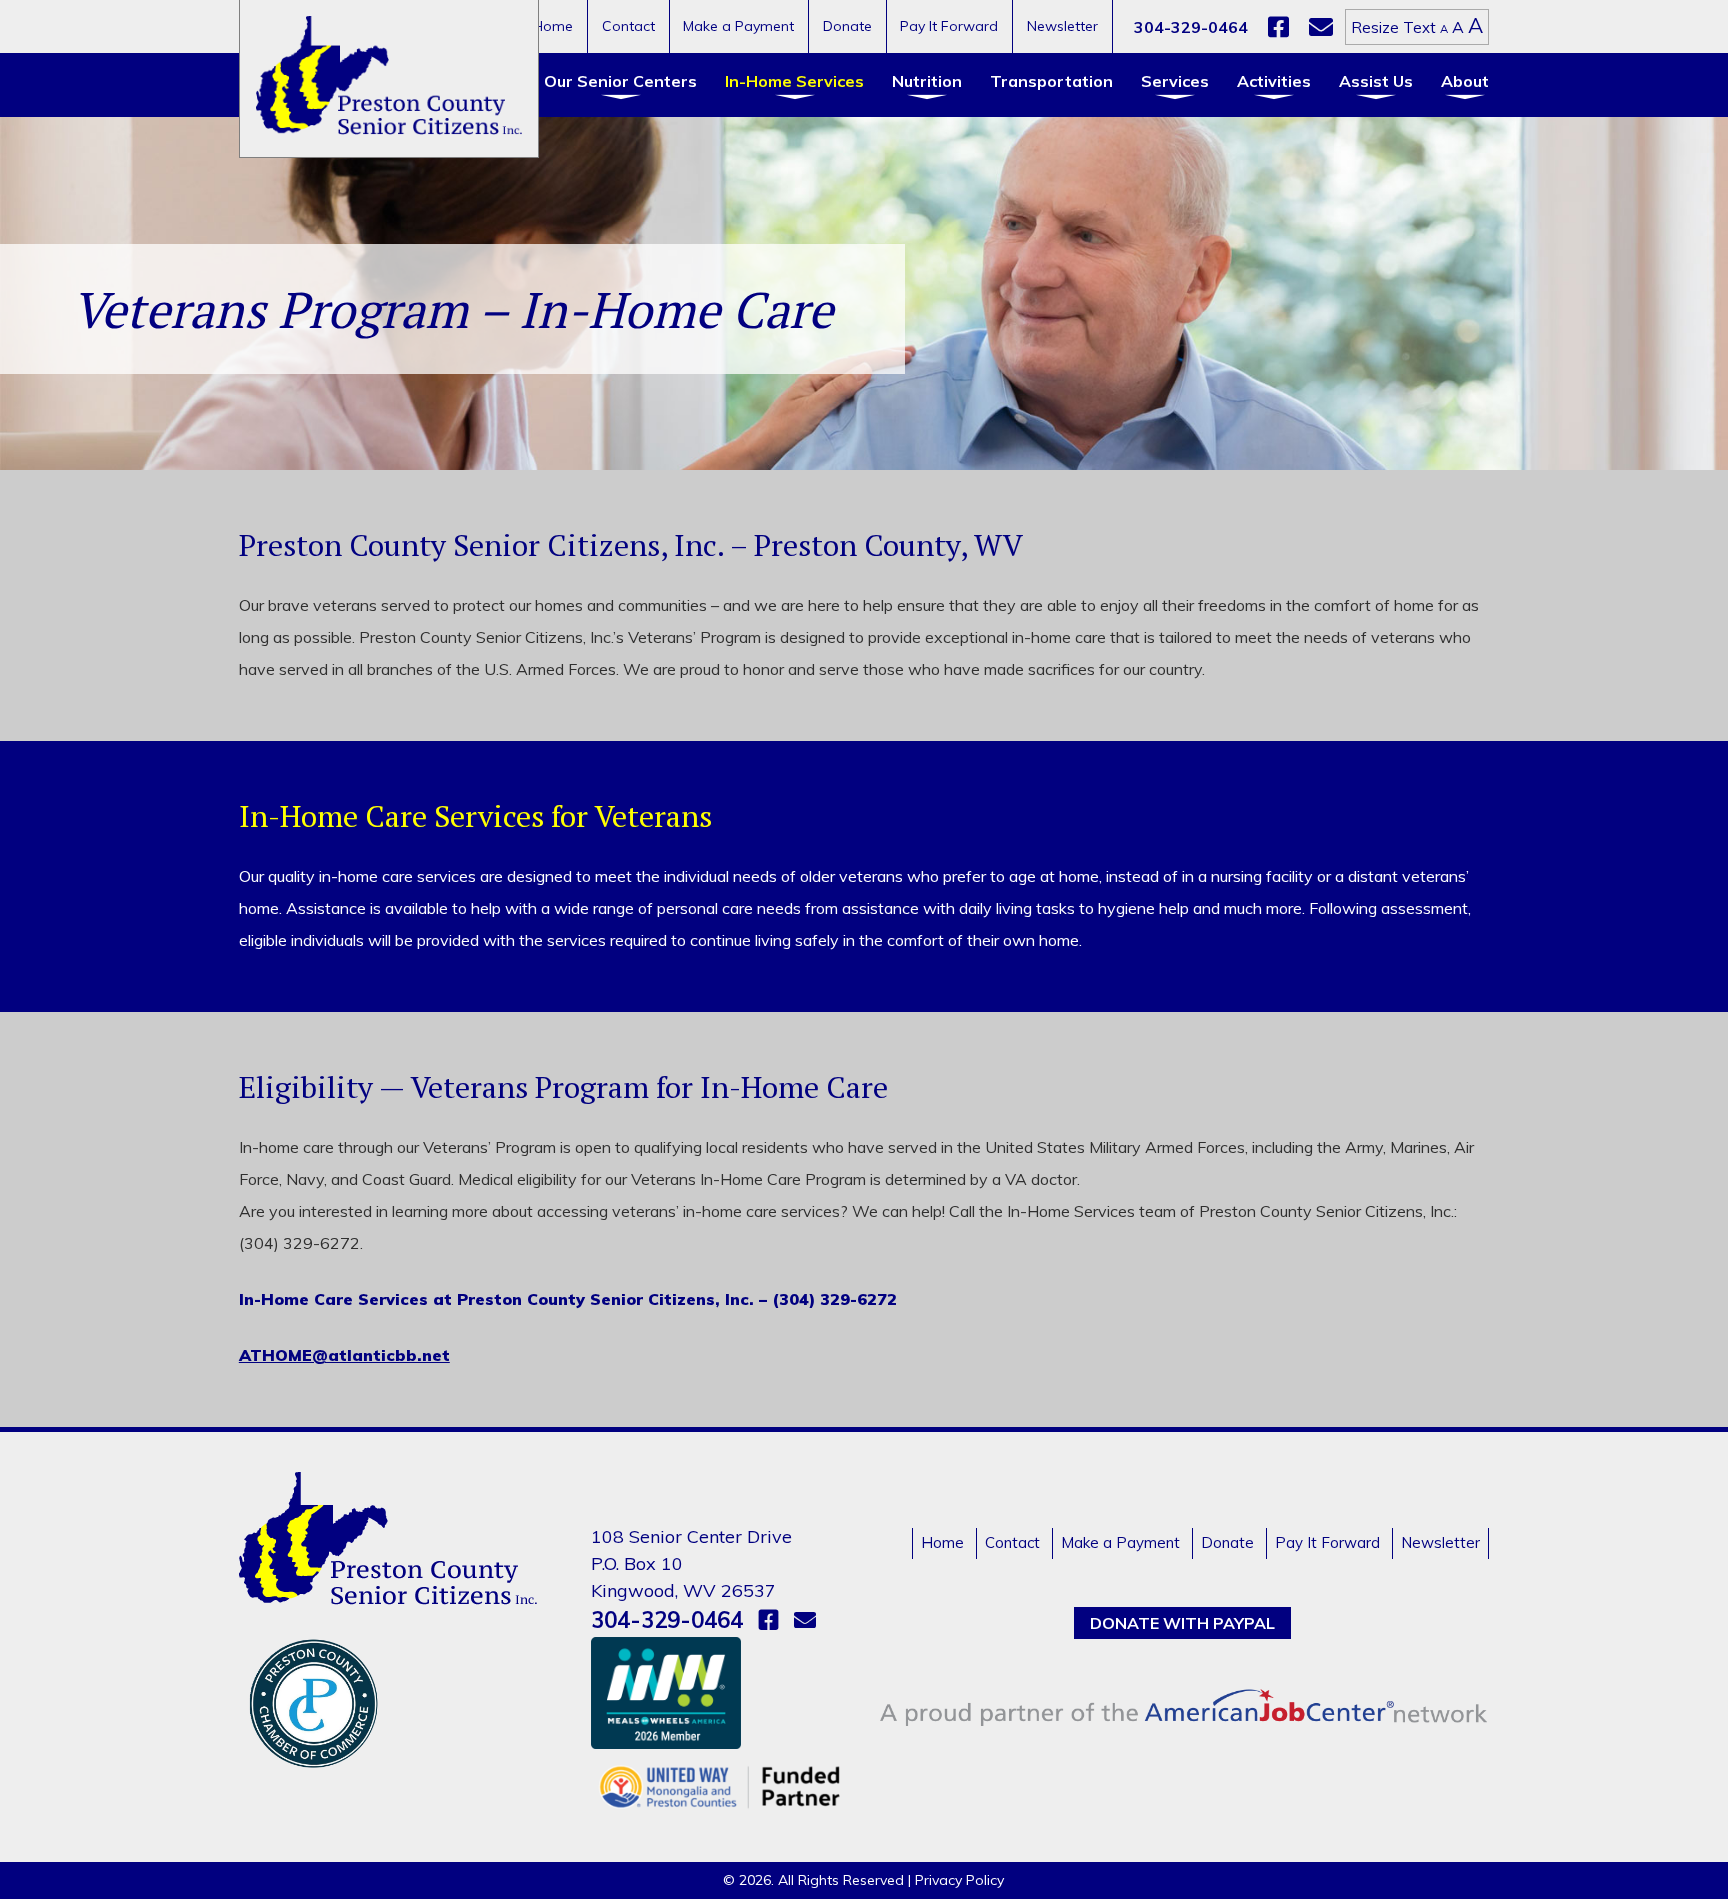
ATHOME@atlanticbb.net (344, 1355)
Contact (628, 26)
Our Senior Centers (620, 81)
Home (553, 26)
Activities (1274, 81)
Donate (847, 26)
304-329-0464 (1191, 27)
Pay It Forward (949, 26)
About (1465, 81)
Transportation (1051, 81)
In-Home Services (794, 81)
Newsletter (1062, 26)
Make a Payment (738, 26)
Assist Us (1376, 81)
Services (1175, 81)
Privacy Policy (959, 1880)
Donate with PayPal (1182, 1623)
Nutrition (927, 81)
